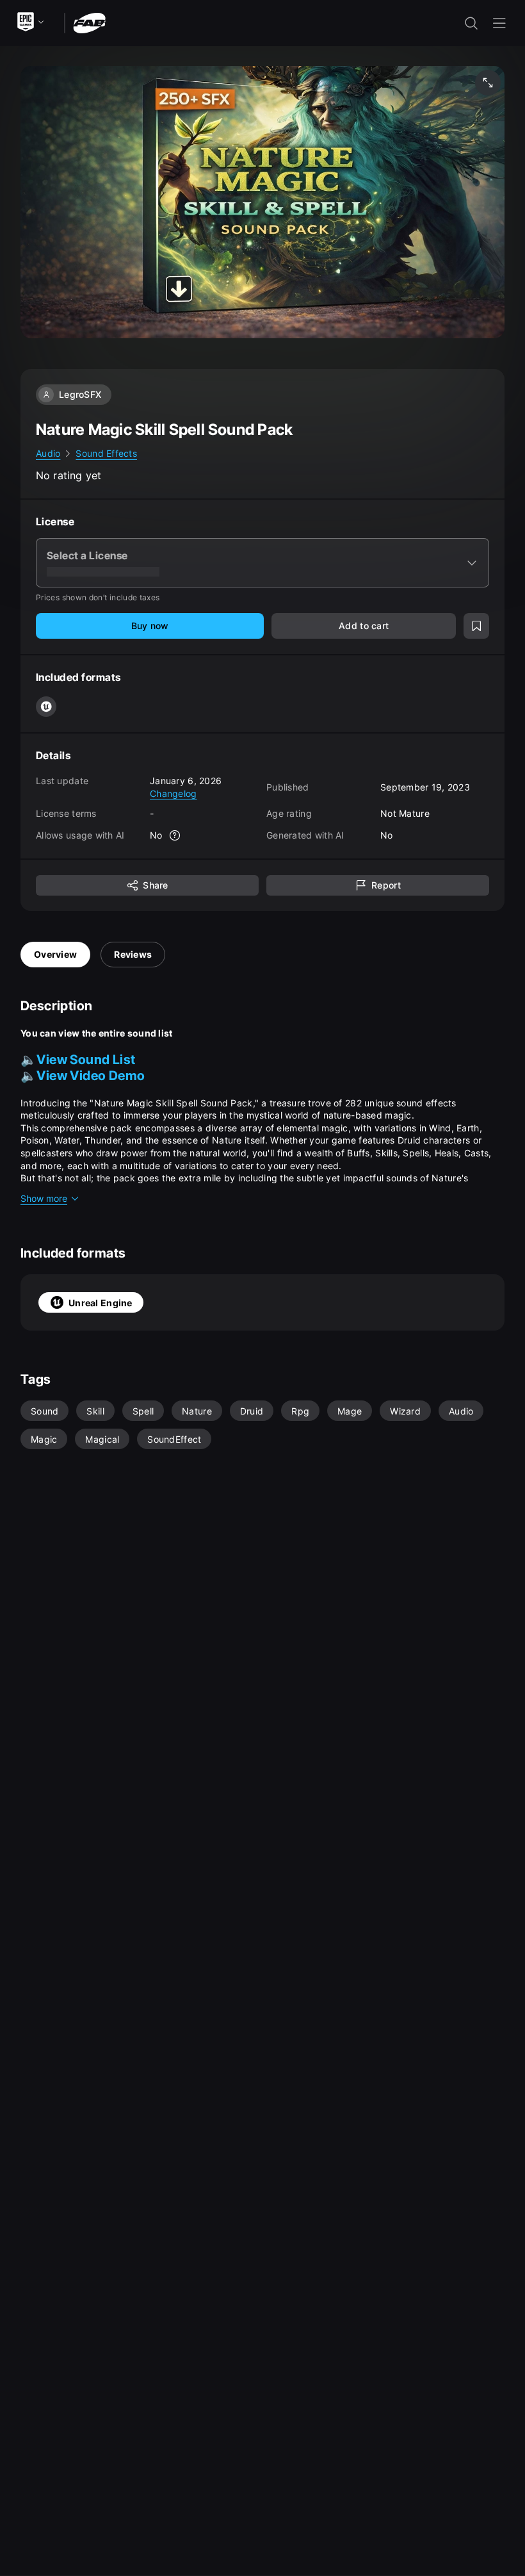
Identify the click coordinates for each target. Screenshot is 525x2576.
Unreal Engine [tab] (101, 1303)
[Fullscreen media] (488, 83)
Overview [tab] (55, 954)
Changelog (174, 793)
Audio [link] (48, 453)
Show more (44, 1198)
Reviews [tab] (133, 954)
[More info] (175, 835)
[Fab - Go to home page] (89, 22)
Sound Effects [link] (106, 453)
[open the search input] (471, 23)
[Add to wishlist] (476, 626)
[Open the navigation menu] (499, 23)
